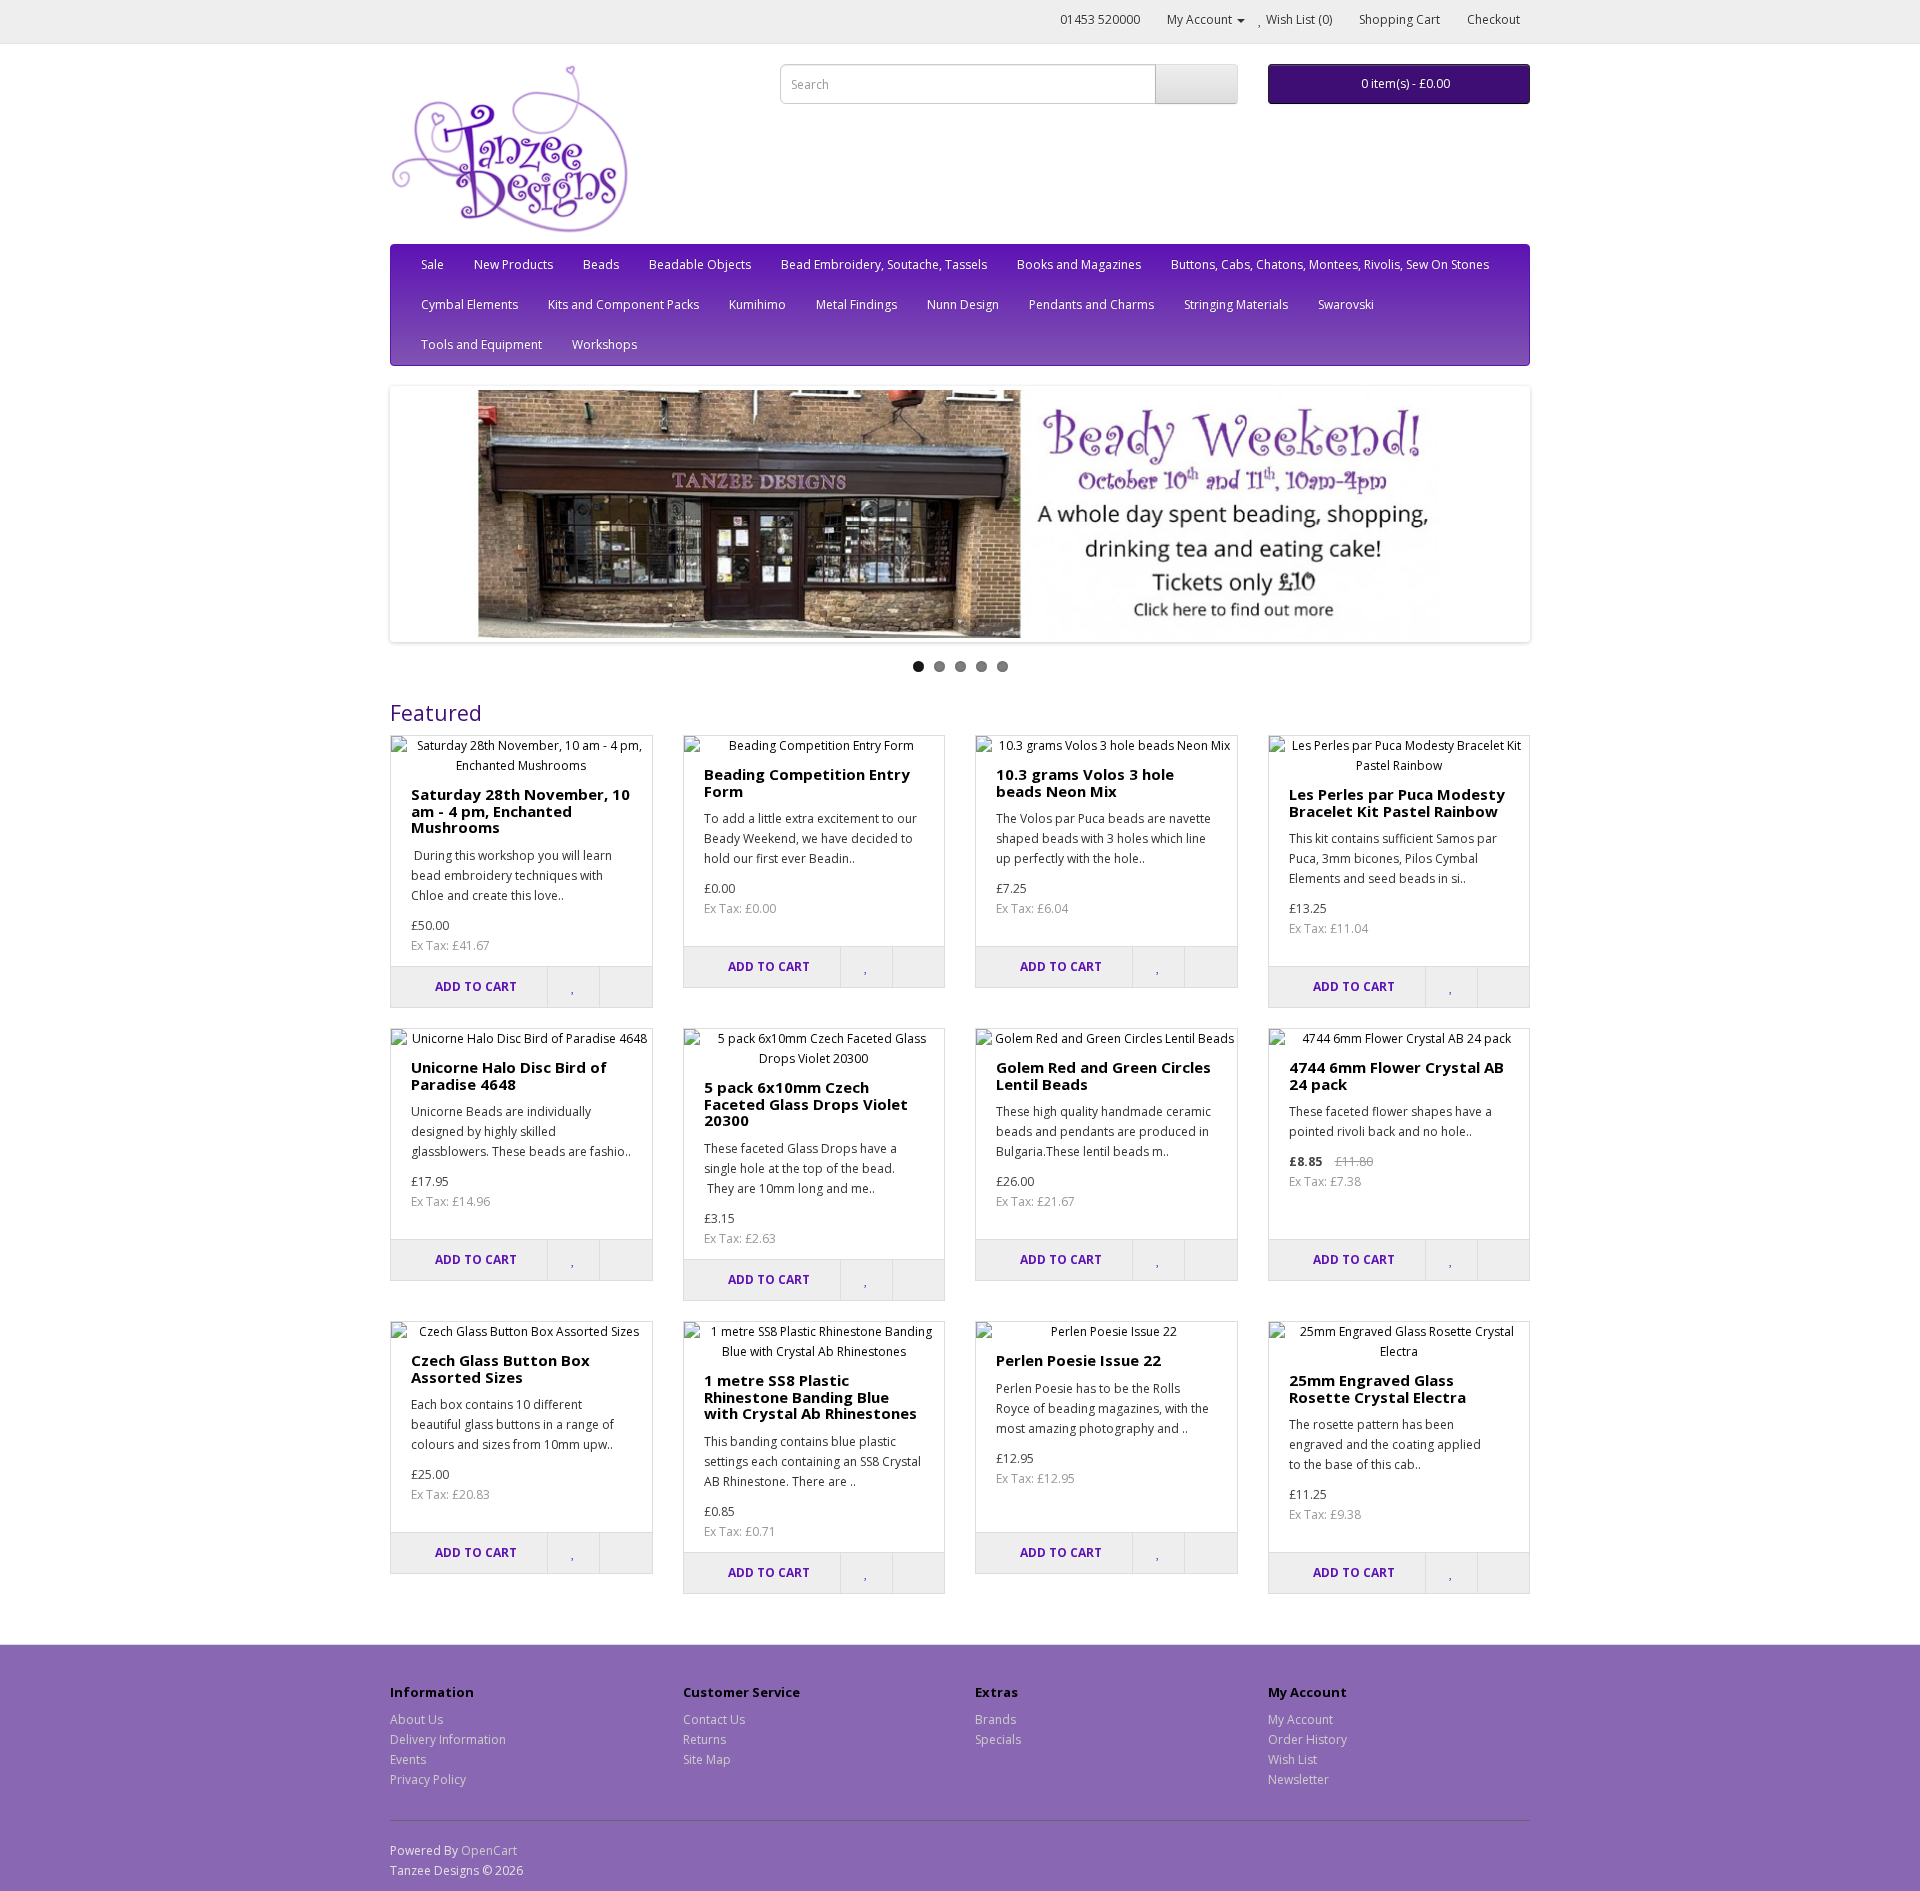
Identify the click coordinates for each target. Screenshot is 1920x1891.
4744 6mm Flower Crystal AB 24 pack (1396, 1075)
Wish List (1292, 1759)
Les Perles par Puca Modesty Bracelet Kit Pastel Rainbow (1397, 802)
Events (408, 1759)
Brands (995, 1719)
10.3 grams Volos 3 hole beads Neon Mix (1085, 782)
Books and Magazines (1079, 264)
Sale (432, 264)
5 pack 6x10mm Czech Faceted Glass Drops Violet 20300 (806, 1103)
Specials (998, 1739)
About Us (416, 1719)
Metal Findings (856, 304)
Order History (1307, 1739)
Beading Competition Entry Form (807, 782)
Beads (601, 264)
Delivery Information (448, 1739)
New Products (513, 264)
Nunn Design (963, 304)
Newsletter (1298, 1779)
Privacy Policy (428, 1779)
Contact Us (714, 1719)
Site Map (707, 1759)
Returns (704, 1739)
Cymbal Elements (469, 304)
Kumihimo (757, 304)
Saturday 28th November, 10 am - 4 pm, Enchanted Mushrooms (520, 810)
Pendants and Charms (1091, 304)
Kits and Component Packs (623, 304)
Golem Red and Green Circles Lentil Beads (1103, 1075)
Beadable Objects (700, 264)
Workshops (604, 344)
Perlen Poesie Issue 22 (1078, 1360)
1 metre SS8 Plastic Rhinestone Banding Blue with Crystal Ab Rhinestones (810, 1396)
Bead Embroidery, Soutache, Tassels (884, 264)
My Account (1300, 1719)
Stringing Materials (1236, 304)
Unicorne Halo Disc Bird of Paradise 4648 (509, 1075)
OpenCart (489, 1850)
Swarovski (1346, 304)
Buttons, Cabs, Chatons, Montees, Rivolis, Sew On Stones (1330, 264)
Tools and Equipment (481, 344)
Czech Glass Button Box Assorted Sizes (500, 1368)
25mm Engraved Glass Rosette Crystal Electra (1377, 1388)
